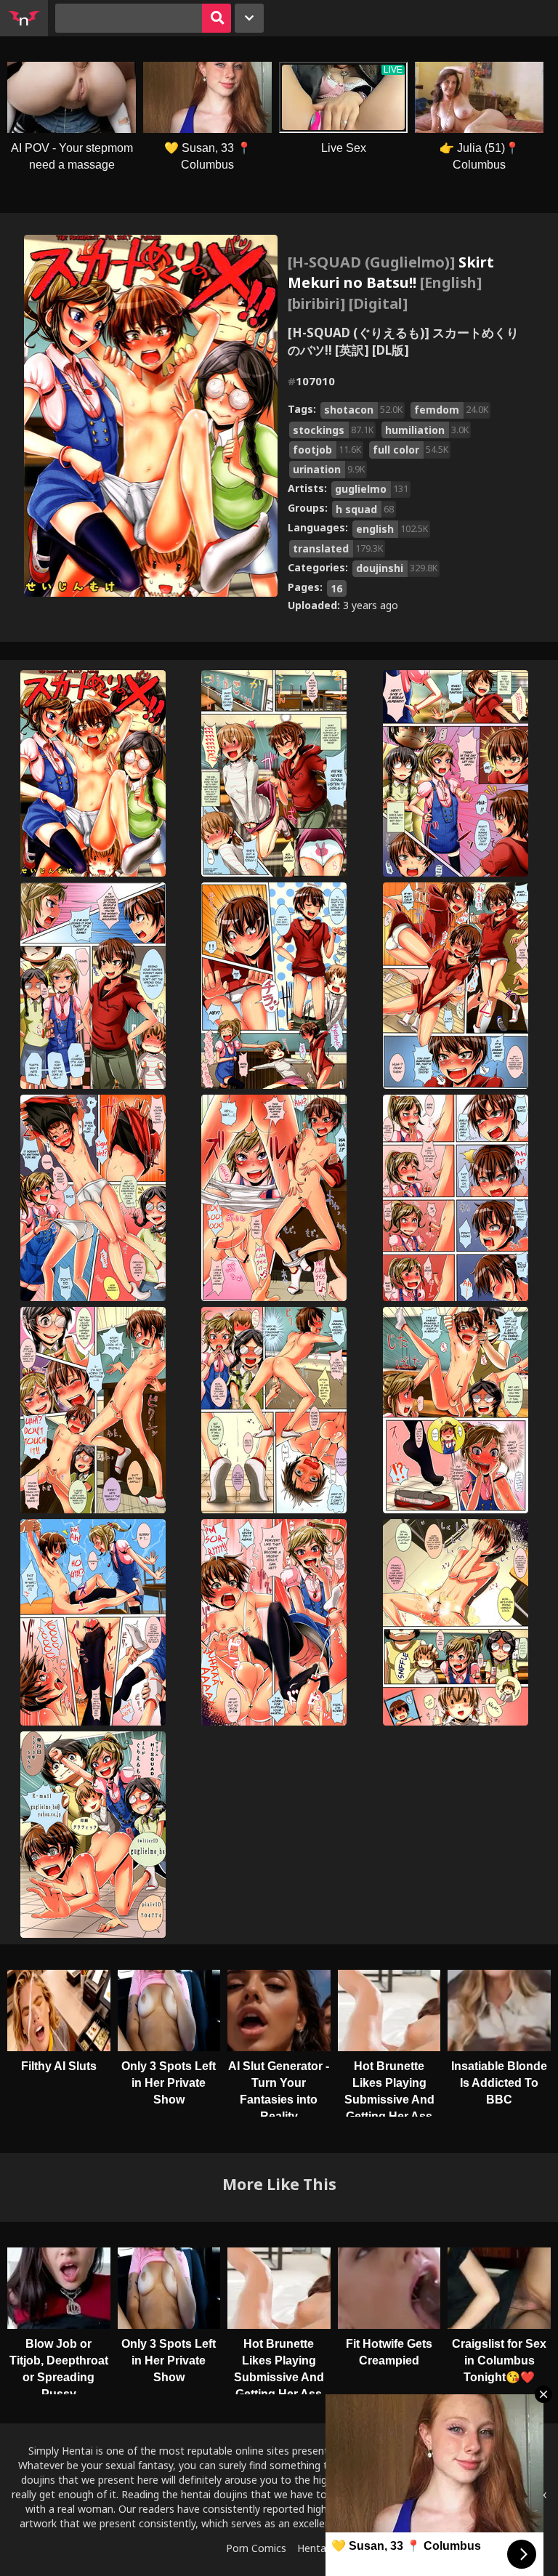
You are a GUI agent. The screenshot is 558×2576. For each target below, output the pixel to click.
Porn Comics (256, 2548)
